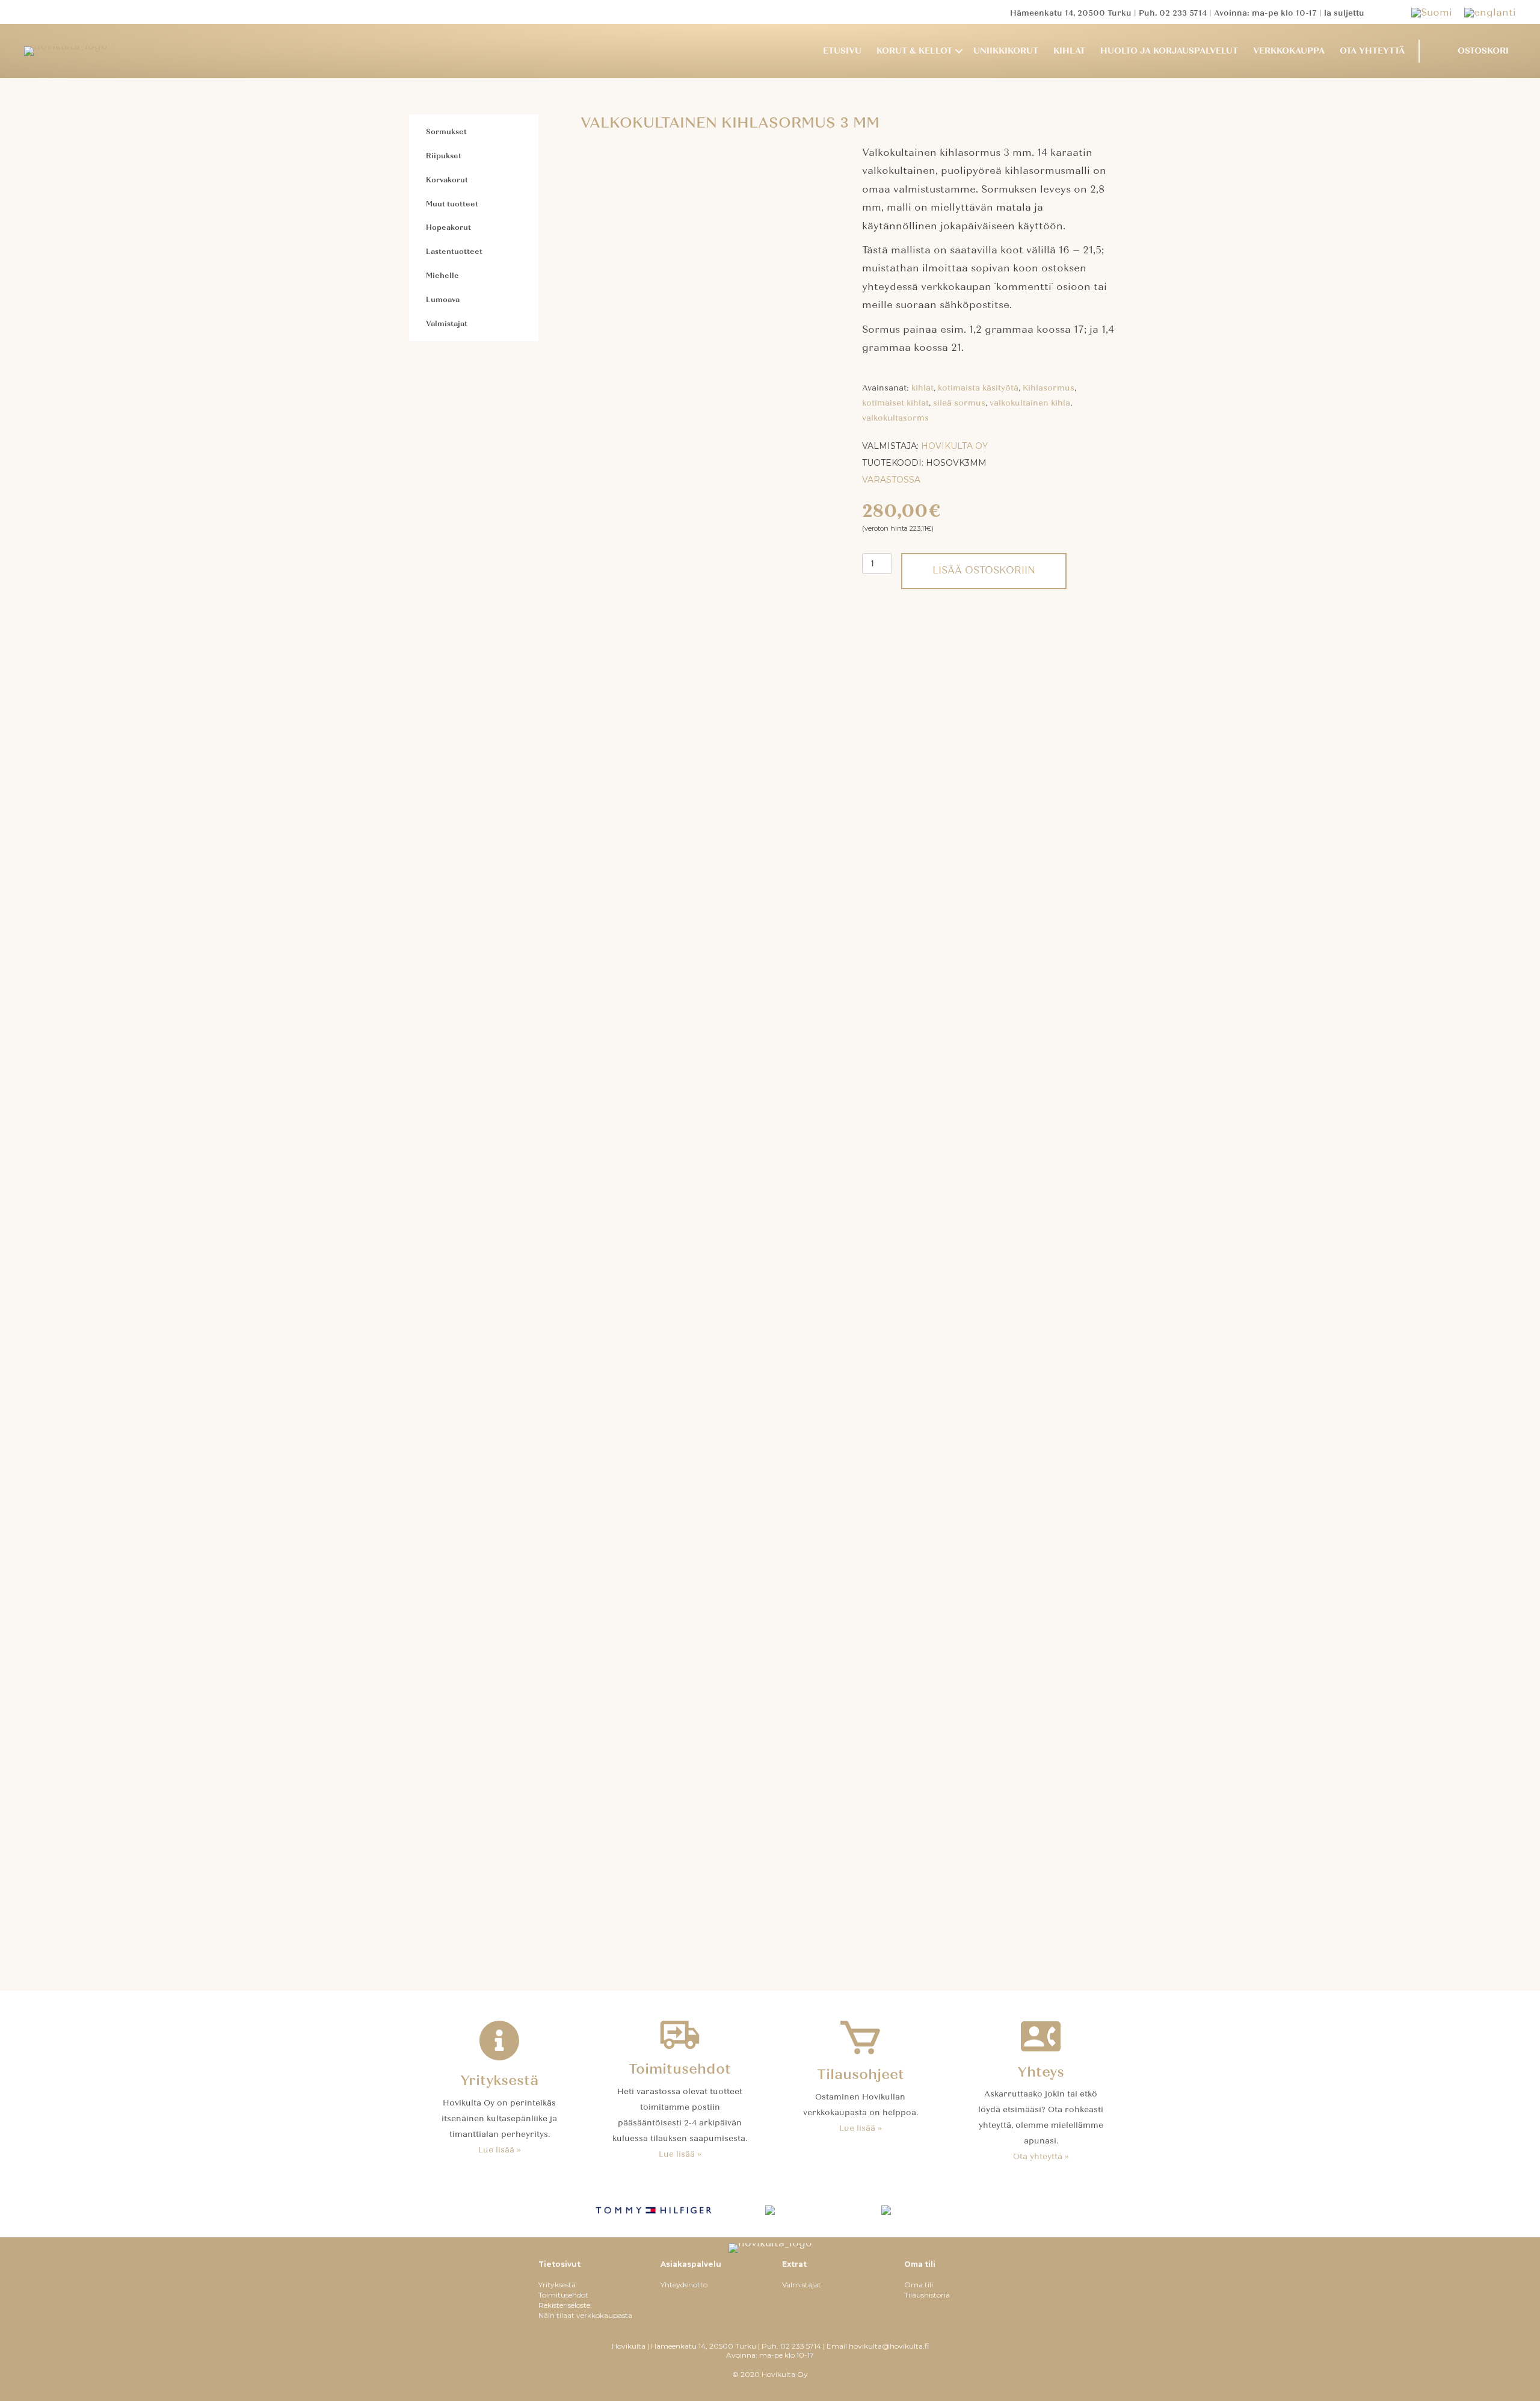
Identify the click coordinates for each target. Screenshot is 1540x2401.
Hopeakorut (448, 227)
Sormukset (446, 132)
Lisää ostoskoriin (984, 570)
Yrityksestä (557, 2285)
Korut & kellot (914, 51)
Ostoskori (1483, 51)
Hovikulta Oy (954, 446)
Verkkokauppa (1289, 51)
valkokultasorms (895, 418)
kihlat (922, 388)
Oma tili (919, 2285)
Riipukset (444, 156)
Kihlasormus (1049, 388)
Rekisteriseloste (564, 2305)
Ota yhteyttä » (1041, 2157)
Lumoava (443, 300)
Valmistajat (447, 324)
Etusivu (842, 51)
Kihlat (1069, 51)
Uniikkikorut (1006, 51)
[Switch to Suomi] (1438, 12)
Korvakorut (447, 180)
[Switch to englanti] (1490, 12)
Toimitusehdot (563, 2295)
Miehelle (442, 276)
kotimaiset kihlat (895, 403)
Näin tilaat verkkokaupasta (585, 2315)
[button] (959, 51)
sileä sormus (959, 403)
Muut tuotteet (452, 204)
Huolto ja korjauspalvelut (1169, 51)
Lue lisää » (500, 2150)
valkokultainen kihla (1030, 403)
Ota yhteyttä (1372, 51)
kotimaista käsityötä (978, 388)
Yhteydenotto (684, 2285)
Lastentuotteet (454, 252)
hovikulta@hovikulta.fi (889, 2346)
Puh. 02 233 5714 (1173, 13)
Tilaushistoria (927, 2295)
